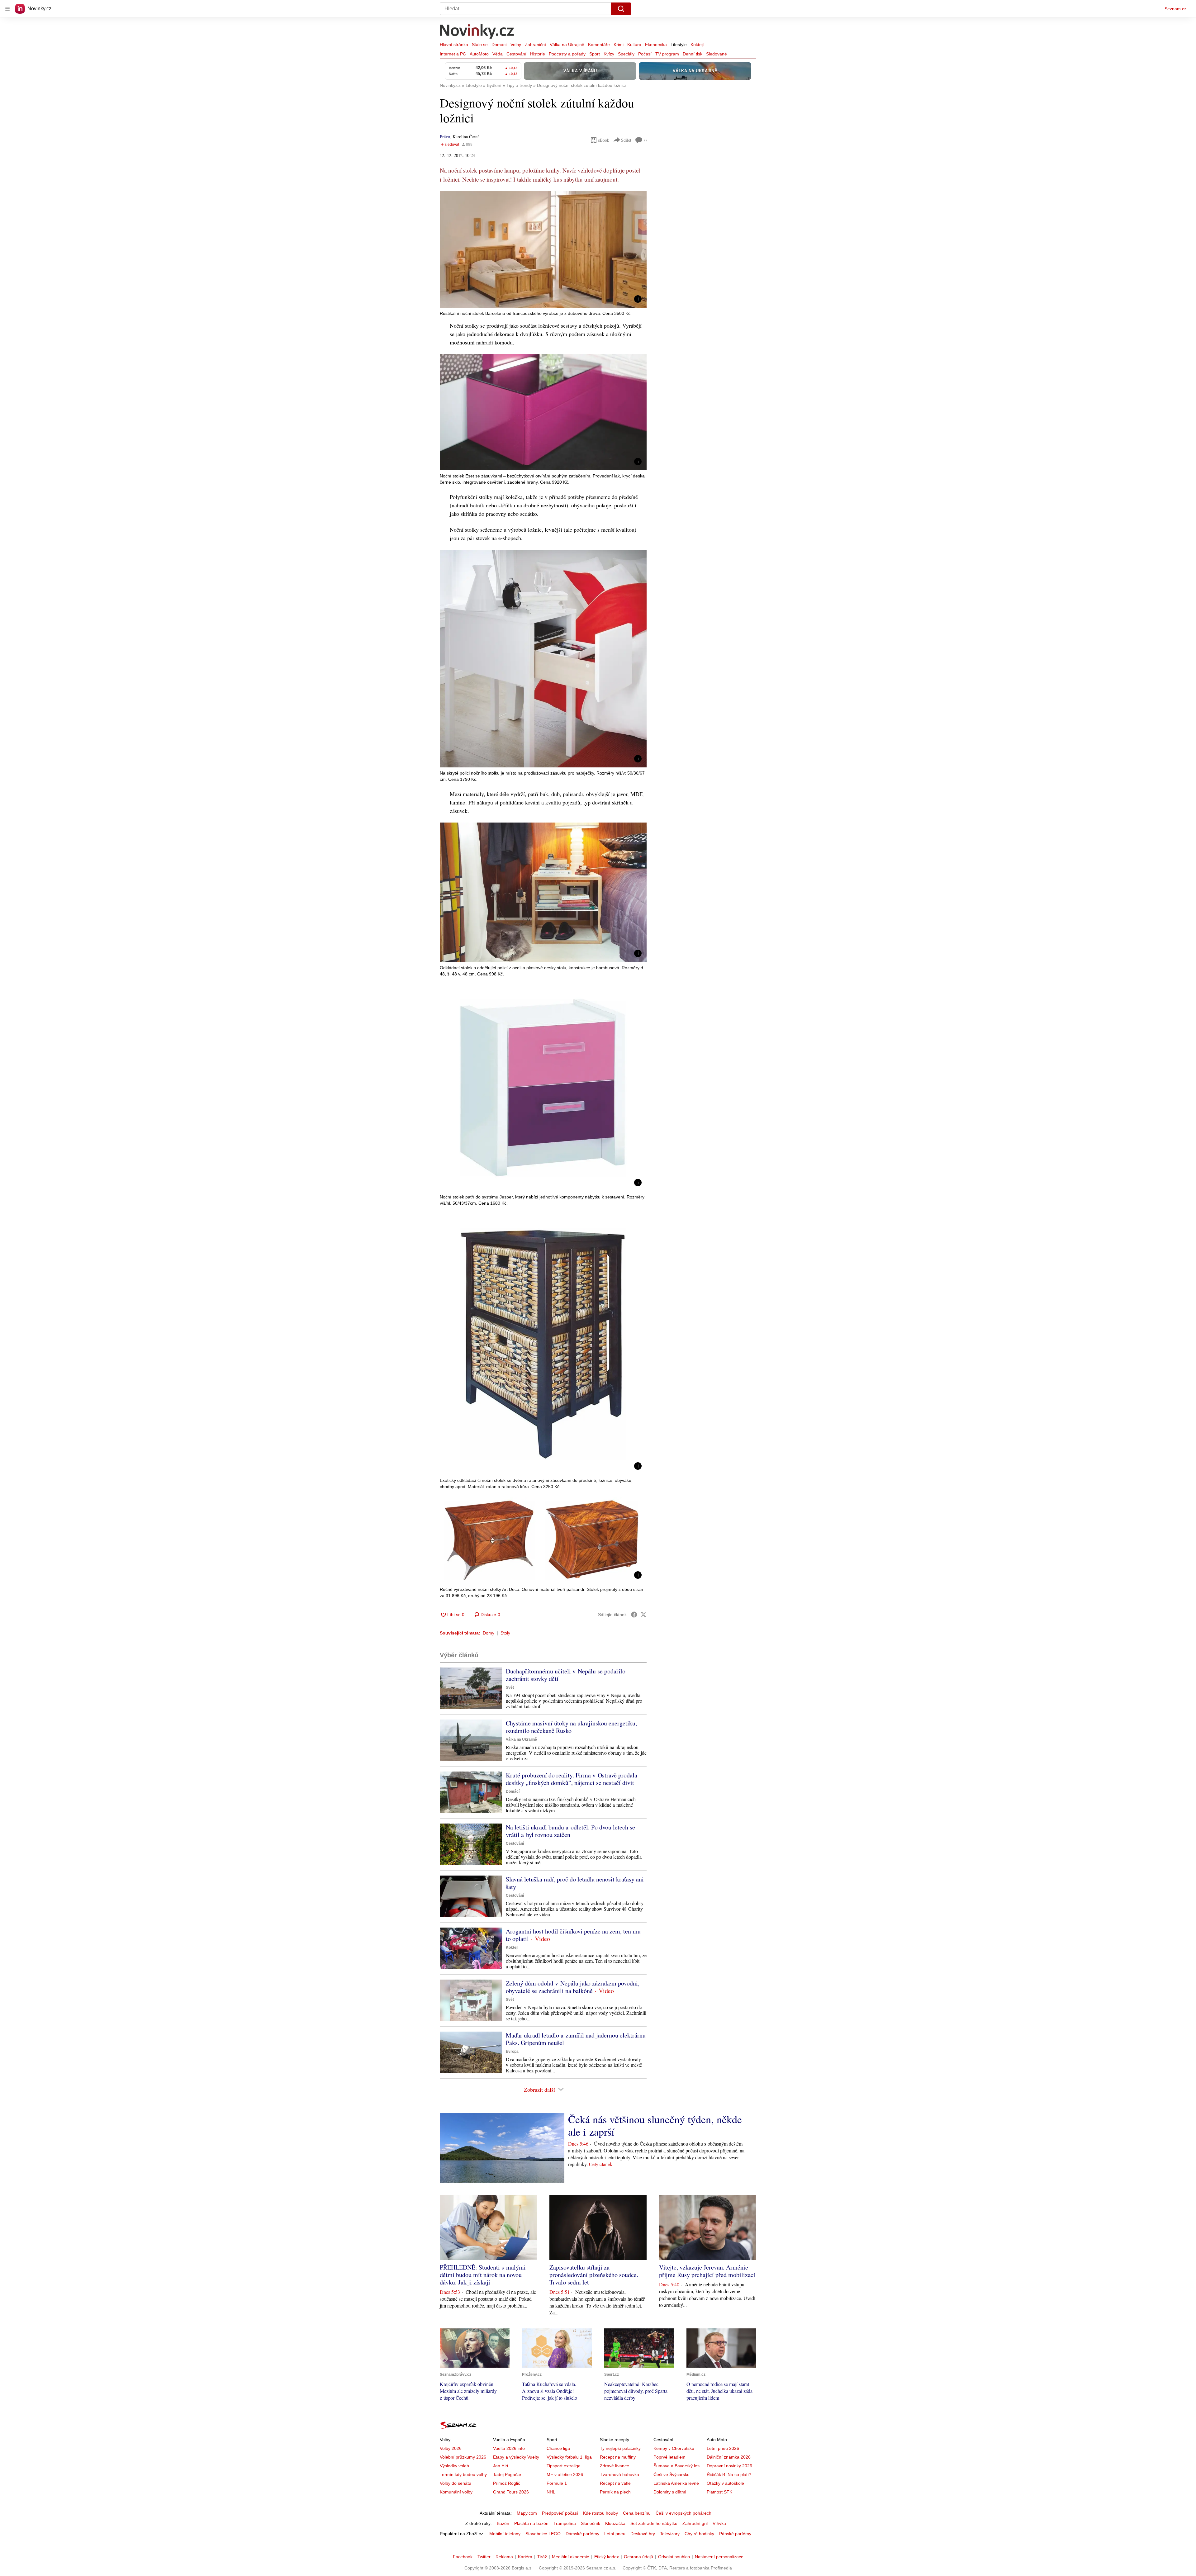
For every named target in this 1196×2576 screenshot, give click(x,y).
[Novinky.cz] (477, 32)
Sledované (717, 54)
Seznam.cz (1175, 9)
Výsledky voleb (454, 2466)
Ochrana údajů (638, 2557)
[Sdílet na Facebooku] (634, 1615)
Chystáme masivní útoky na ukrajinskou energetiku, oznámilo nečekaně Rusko (571, 1727)
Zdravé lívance (615, 2466)
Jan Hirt (501, 2466)
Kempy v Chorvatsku (674, 2448)
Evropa (512, 2052)
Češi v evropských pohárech (683, 2513)
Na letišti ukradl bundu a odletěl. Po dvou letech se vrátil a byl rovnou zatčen (570, 1831)
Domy (489, 1633)
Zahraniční (535, 45)
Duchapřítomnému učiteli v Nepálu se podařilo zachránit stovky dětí (566, 1675)
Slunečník (591, 2523)
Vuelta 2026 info (509, 2448)
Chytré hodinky (699, 2534)
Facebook (463, 2557)
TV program (667, 54)
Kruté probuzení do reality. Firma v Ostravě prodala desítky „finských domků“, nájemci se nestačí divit (572, 1779)
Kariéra (525, 2557)
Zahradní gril (695, 2523)
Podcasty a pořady (567, 54)
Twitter (484, 2557)
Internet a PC (453, 54)
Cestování (516, 54)
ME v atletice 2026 (565, 2474)
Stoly (505, 1633)
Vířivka (719, 2523)
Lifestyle (679, 45)
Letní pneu (615, 2534)
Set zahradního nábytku (654, 2523)
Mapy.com (527, 2513)
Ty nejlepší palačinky (620, 2448)
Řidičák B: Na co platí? (729, 2474)
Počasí (645, 54)
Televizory (670, 2534)
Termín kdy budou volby (463, 2474)
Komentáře (599, 45)
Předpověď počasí (560, 2513)
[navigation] (7, 9)
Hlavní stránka (454, 45)
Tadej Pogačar (507, 2474)
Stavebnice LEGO (543, 2534)
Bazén (503, 2523)
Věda (498, 54)
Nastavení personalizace (719, 2557)
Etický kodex (607, 2557)
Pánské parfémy (735, 2534)
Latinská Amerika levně (676, 2483)
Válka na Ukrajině (567, 45)
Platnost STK (719, 2492)
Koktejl (697, 45)
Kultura (634, 45)
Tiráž (542, 2557)
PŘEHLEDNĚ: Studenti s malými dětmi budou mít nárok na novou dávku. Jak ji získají (483, 2275)
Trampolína (565, 2523)
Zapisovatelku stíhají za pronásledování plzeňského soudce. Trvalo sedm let (594, 2275)
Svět (510, 1687)
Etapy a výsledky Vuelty (516, 2457)
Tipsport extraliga (564, 2466)
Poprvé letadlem (669, 2457)
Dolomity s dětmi (670, 2492)
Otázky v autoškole (725, 2483)
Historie (538, 54)
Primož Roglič (507, 2483)
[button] (543, 249)
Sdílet (626, 140)
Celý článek (601, 2164)
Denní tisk (693, 54)
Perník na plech (615, 2492)
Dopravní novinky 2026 (729, 2466)
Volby (516, 45)
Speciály (626, 54)
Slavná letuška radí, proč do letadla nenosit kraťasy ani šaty (575, 1883)
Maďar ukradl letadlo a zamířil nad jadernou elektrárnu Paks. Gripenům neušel (576, 2039)
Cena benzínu (637, 2513)
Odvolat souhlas (674, 2557)
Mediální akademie (571, 2557)
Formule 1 (557, 2483)
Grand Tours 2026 (511, 2492)
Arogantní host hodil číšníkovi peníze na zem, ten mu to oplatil (573, 1935)
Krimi (619, 45)
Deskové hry (643, 2534)
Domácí (499, 45)
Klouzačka (615, 2523)
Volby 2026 (451, 2448)
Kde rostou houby (600, 2513)
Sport (595, 54)
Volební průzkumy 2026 (463, 2457)
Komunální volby (456, 2492)
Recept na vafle (615, 2483)
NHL (551, 2492)
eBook (604, 140)
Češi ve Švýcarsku (672, 2474)
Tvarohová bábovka (619, 2474)
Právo (445, 137)
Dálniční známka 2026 (729, 2457)
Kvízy (609, 54)
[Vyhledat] (621, 9)
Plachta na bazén (531, 2523)
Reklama (504, 2557)
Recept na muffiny (618, 2457)
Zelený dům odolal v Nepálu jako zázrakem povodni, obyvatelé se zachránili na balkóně (573, 1987)
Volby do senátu (456, 2483)
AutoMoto (479, 54)
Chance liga (558, 2448)
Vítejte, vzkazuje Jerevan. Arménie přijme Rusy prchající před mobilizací (707, 2271)
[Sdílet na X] (643, 1615)
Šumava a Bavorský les (676, 2466)
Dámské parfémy (582, 2534)
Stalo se (480, 45)
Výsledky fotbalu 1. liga (569, 2457)
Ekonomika (656, 45)
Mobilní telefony (505, 2534)
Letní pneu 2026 (723, 2448)
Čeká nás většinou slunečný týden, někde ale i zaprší (655, 2125)
